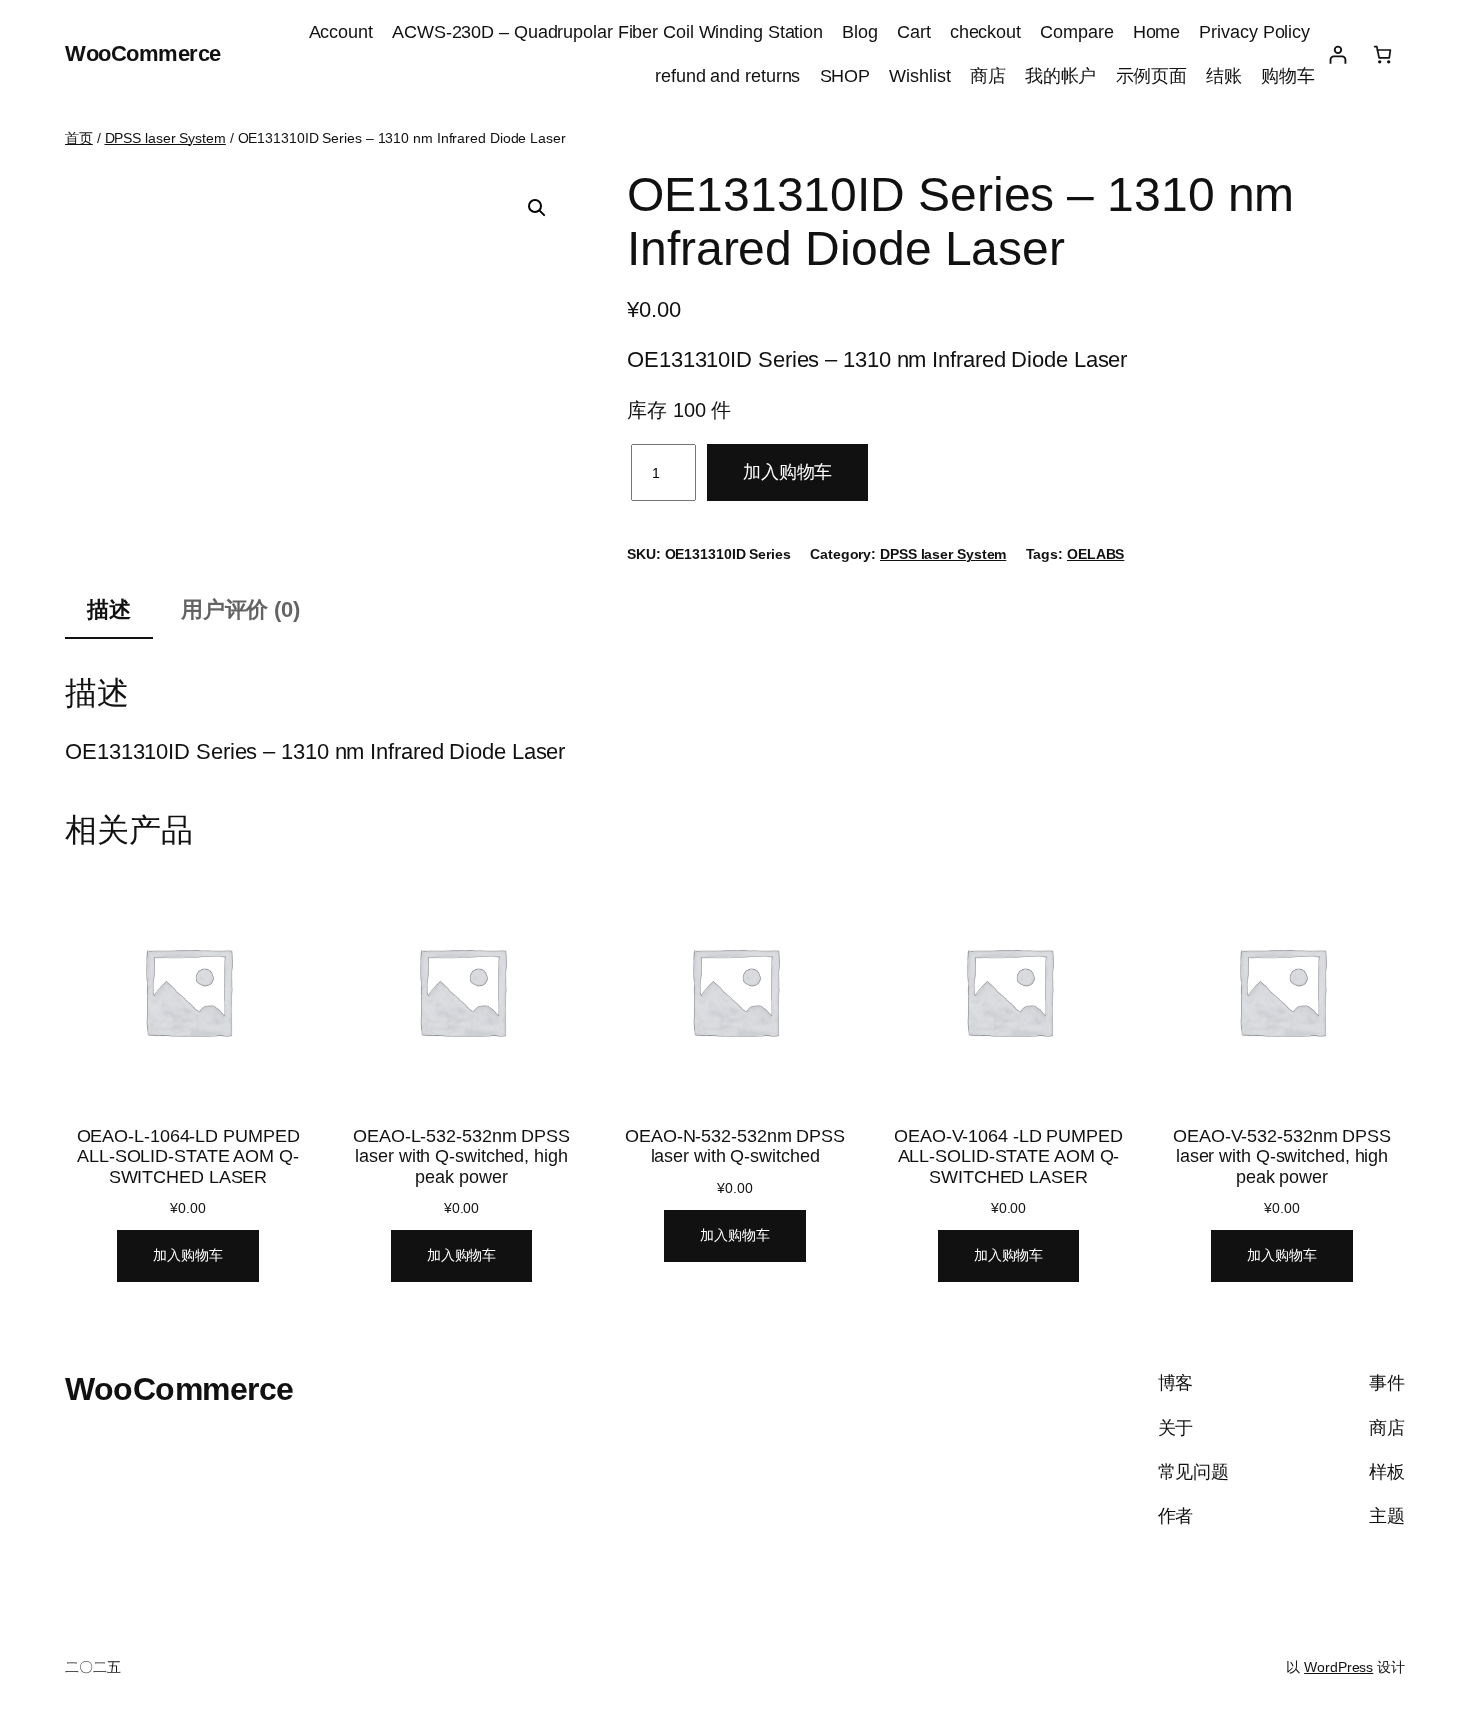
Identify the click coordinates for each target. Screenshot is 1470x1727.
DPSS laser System (165, 138)
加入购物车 (788, 472)
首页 (79, 138)
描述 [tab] (109, 609)
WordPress (1338, 1667)
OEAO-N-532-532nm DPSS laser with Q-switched (735, 1146)
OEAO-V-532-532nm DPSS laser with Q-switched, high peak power (1282, 1156)
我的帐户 (1061, 76)
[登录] (1337, 54)
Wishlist (919, 76)
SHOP (845, 76)
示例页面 (1152, 76)
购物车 (1288, 76)
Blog (860, 32)
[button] (537, 208)
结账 (1224, 76)
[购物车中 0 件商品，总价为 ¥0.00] (1382, 54)
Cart (914, 32)
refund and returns (727, 76)
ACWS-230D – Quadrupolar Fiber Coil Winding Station (607, 32)
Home (1157, 32)
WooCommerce (143, 53)
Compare (1076, 32)
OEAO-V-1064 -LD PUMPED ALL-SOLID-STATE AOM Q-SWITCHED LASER (1008, 1156)
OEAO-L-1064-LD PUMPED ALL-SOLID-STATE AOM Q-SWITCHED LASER (188, 1156)
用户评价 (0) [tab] (240, 609)
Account (341, 32)
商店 (988, 76)
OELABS (1095, 554)
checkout (985, 32)
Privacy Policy (1257, 32)
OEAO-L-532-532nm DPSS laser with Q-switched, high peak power (461, 1156)
